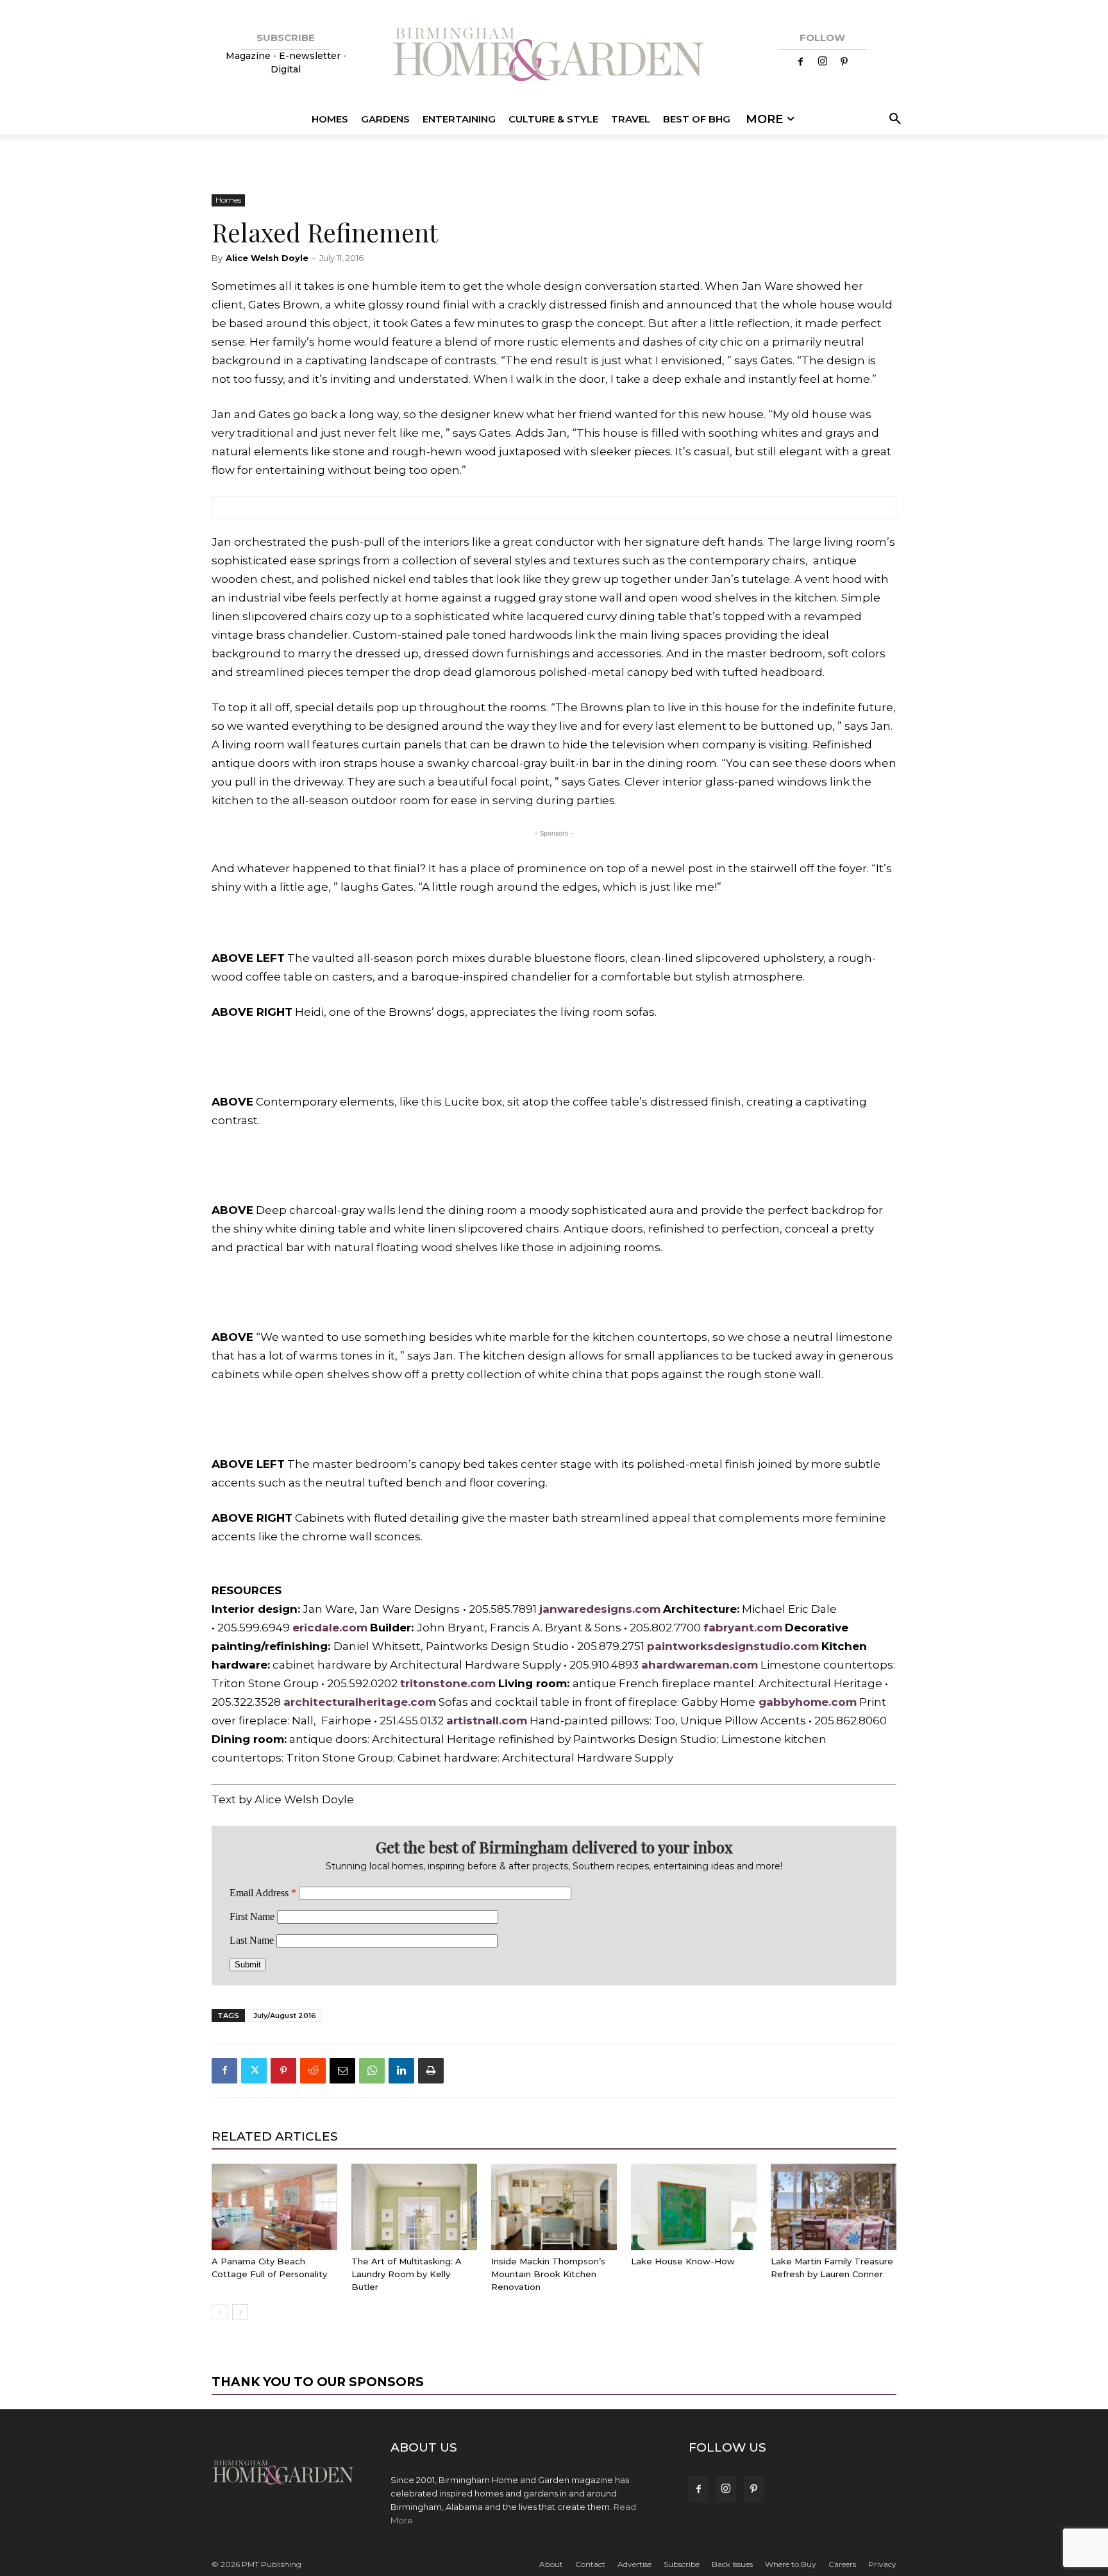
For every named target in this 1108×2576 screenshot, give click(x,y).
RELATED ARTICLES (275, 2136)
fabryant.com (743, 1628)
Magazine (249, 56)
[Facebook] (801, 62)
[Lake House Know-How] (694, 2207)
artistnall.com (487, 1721)
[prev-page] (220, 2312)
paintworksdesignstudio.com (733, 1646)
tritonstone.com (448, 1683)
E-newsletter (310, 56)
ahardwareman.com (700, 1665)
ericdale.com (330, 1628)
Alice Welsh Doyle (267, 258)
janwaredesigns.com (600, 1609)
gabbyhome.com (808, 1702)
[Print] (431, 2071)
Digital (286, 69)
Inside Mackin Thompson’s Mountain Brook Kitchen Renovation (548, 2274)
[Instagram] (823, 62)
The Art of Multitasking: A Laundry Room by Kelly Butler (407, 2274)
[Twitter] (254, 2071)
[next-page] (240, 2312)
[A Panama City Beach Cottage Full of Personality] (274, 2207)
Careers (842, 2564)
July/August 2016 (285, 2016)
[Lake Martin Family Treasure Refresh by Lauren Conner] (834, 2207)
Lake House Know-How (683, 2261)
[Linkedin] (401, 2071)
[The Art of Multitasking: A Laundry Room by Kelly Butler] (414, 2207)
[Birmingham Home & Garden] (554, 56)
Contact (590, 2564)
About (551, 2564)
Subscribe (682, 2564)
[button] (893, 119)
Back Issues (732, 2564)
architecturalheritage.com (360, 1702)
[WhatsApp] (372, 2071)
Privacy (882, 2564)
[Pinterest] (844, 62)
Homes (228, 200)
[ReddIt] (313, 2071)
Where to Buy (791, 2564)
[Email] (342, 2071)
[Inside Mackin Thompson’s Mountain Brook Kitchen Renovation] (554, 2207)
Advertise (634, 2564)
